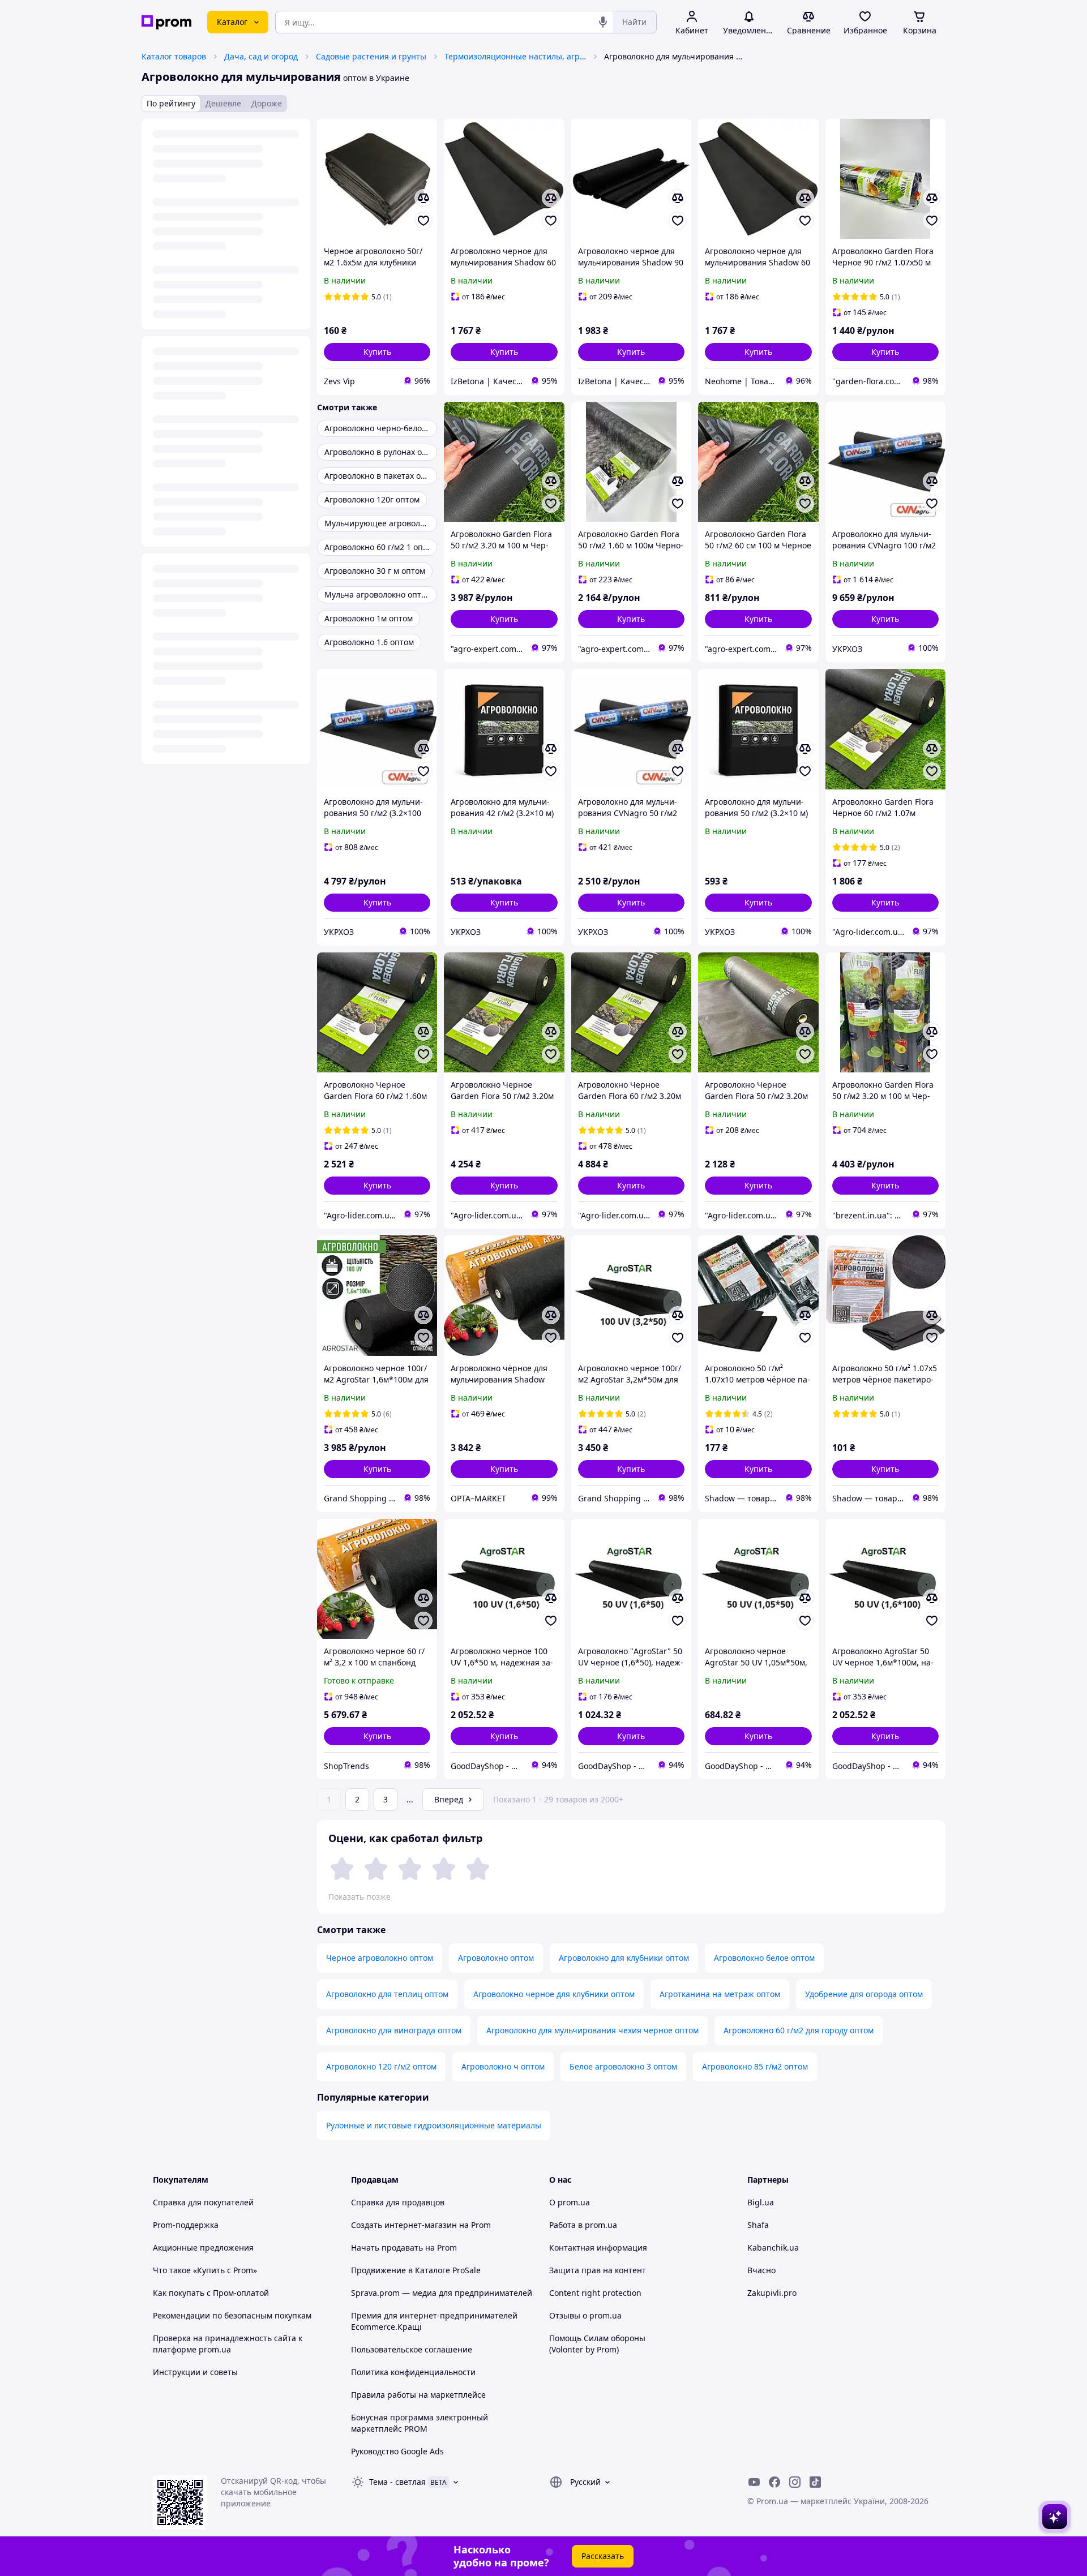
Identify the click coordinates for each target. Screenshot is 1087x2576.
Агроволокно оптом (496, 1958)
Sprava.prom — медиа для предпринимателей (442, 2293)
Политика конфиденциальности (413, 2372)
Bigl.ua (761, 2202)
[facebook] (774, 2482)
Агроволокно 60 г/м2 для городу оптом (799, 2030)
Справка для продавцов (398, 2202)
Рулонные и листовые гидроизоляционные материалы (434, 2125)
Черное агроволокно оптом (380, 1958)
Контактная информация (598, 2247)
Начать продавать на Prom (404, 2247)
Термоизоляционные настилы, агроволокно (515, 56)
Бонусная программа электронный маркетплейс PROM (420, 2423)
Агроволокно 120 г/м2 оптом (381, 2066)
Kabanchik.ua (773, 2247)
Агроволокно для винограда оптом (394, 2030)
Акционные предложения (203, 2247)
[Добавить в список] (423, 221)
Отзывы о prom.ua (585, 2315)
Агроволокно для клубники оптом (624, 1958)
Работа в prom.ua (583, 2225)
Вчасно (761, 2270)
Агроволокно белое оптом (764, 1958)
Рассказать (603, 2556)
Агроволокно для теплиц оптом (387, 1994)
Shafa (758, 2225)
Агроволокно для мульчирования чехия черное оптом (592, 2030)
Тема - (397, 2482)
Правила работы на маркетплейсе (418, 2395)
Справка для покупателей (203, 2202)
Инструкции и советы (195, 2372)
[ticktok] (815, 2482)
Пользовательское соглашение (412, 2349)
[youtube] (754, 2482)
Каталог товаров (174, 56)
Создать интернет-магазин (404, 2225)
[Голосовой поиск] (603, 22)
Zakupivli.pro (772, 2293)
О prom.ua (570, 2202)
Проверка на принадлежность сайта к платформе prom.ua (228, 2344)
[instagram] (795, 2482)
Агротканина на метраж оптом (720, 1994)
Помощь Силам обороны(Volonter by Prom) (597, 2344)
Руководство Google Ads (397, 2451)
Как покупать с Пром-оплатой (211, 2293)
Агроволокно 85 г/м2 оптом (755, 2066)
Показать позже (360, 1897)
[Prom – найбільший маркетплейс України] (166, 22)
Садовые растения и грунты (371, 56)
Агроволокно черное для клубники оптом (554, 1994)
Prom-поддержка (186, 2225)
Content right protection (595, 2293)
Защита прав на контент (598, 2270)
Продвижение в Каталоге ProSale (416, 2270)
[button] (377, 352)
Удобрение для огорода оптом (864, 1994)
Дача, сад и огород (261, 56)
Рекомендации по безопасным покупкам (232, 2315)
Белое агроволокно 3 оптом (623, 2066)
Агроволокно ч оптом (503, 2066)
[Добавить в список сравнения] (423, 198)
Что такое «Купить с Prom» (205, 2270)
